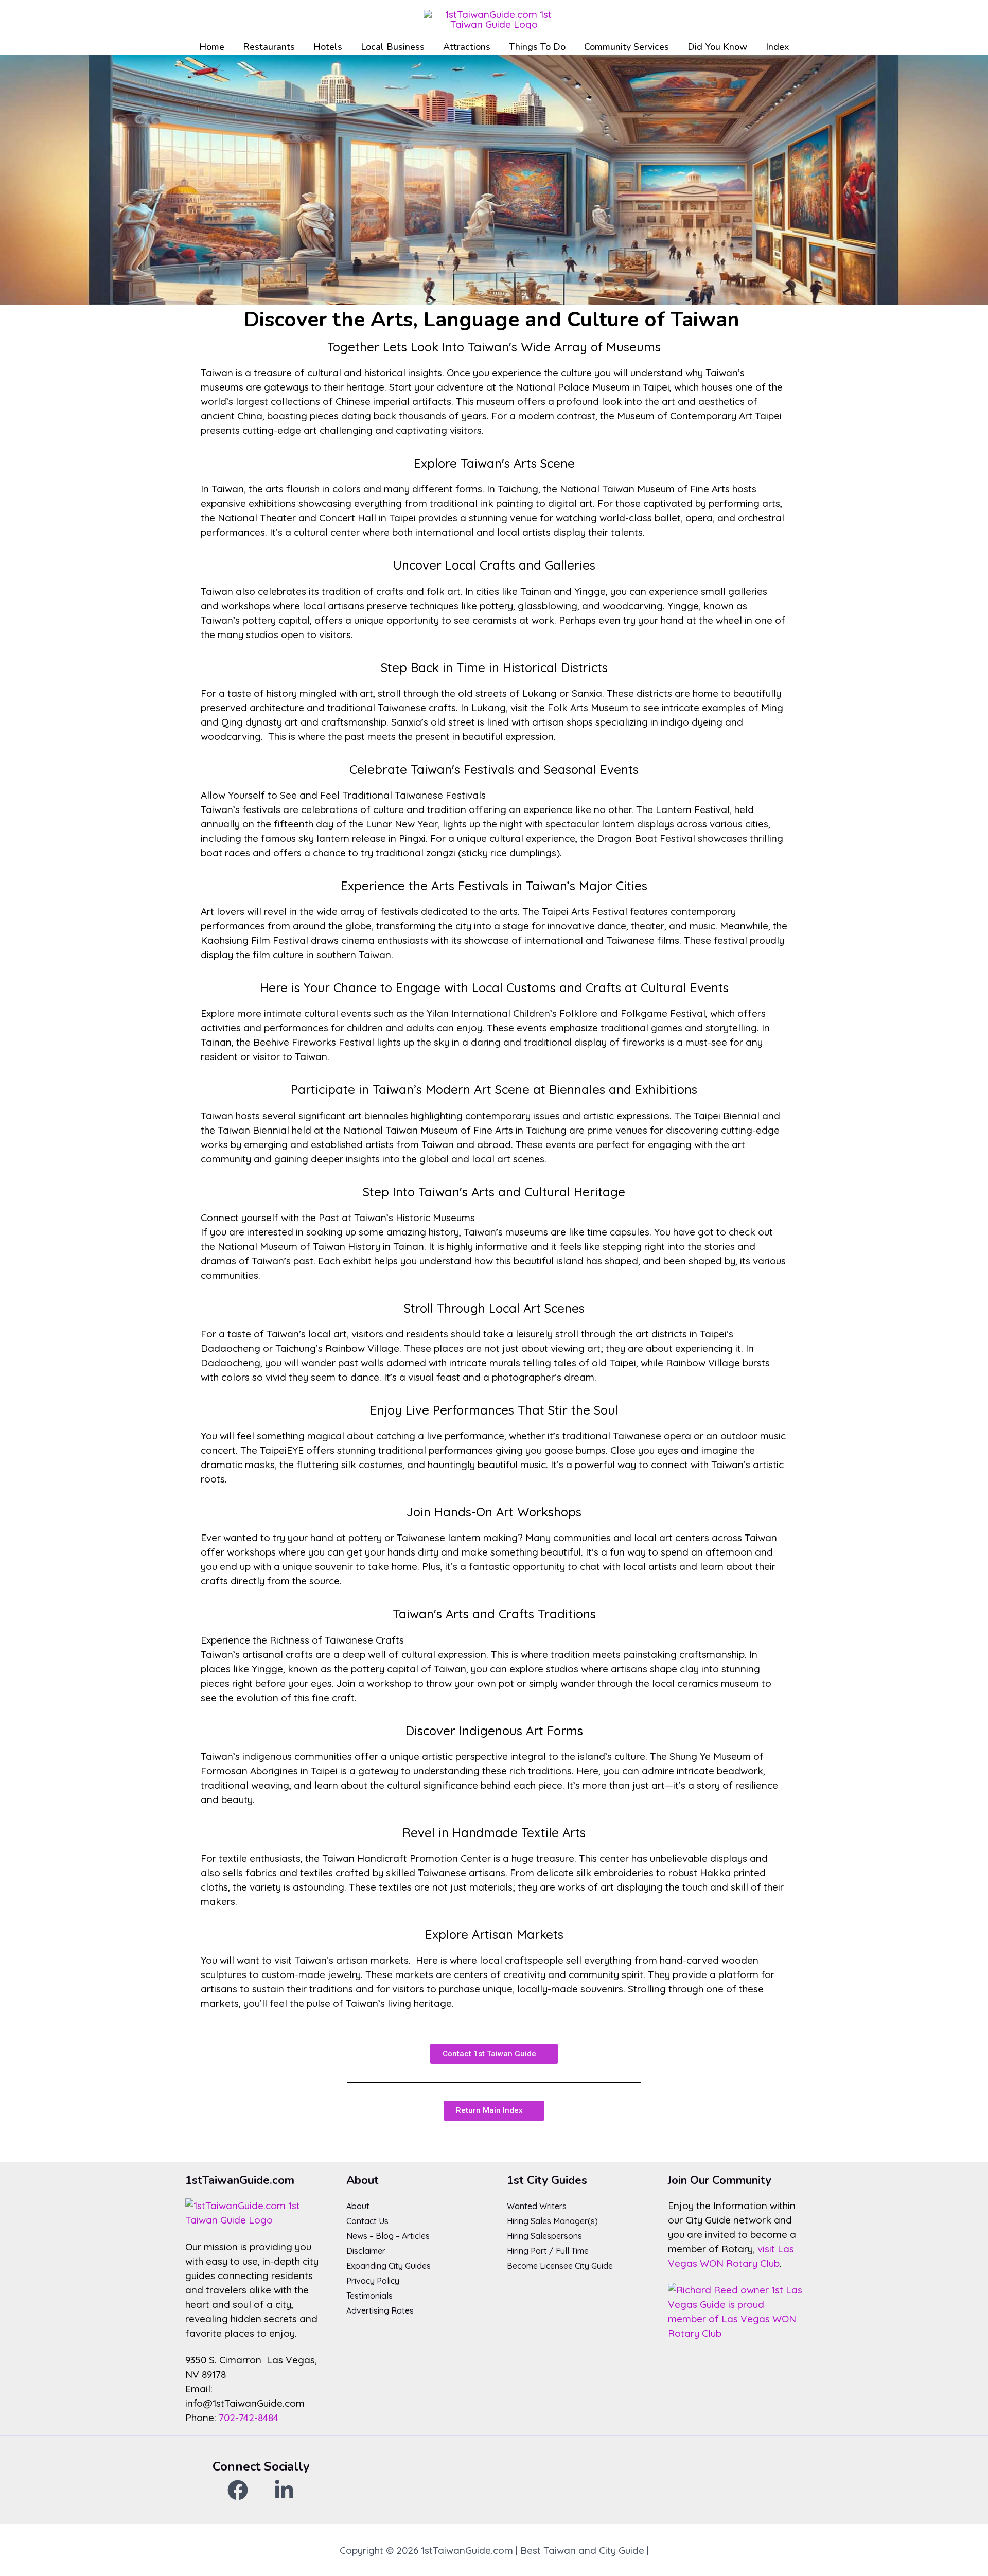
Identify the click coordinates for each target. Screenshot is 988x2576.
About (358, 2206)
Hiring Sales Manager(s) (552, 2221)
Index (778, 47)
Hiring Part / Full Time (548, 2251)
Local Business (393, 47)
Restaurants (269, 47)
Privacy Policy (373, 2281)
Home (212, 47)
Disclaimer (366, 2251)
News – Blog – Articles (388, 2236)
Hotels (328, 47)
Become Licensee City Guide (560, 2266)
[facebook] (238, 2490)
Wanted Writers (537, 2206)
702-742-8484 (249, 2418)
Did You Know (717, 47)
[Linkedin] (284, 2490)
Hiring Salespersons (544, 2236)
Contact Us (367, 2221)
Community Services (627, 47)
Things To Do (537, 47)
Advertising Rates (380, 2310)
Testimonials (369, 2296)
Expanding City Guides (389, 2266)
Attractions (467, 47)
